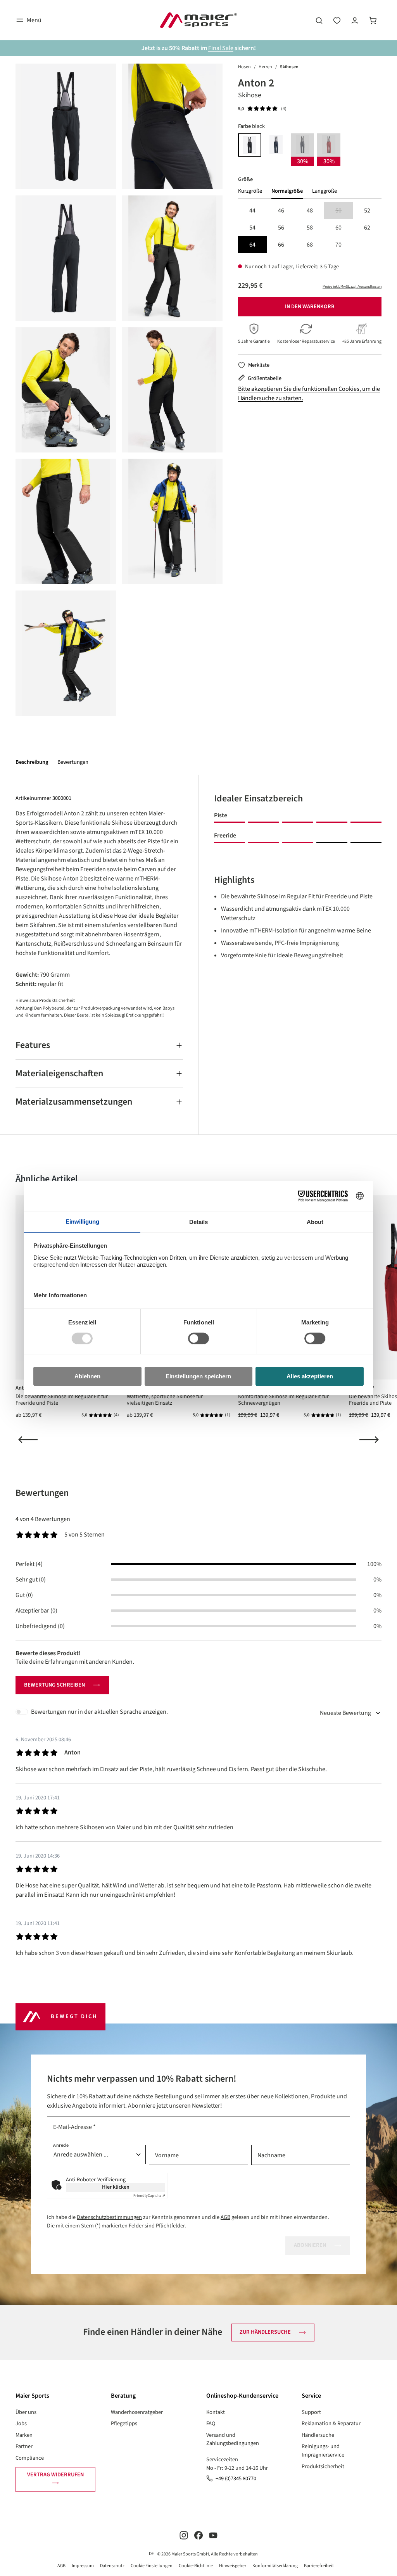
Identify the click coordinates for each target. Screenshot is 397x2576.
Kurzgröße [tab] (250, 191)
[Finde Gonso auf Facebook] (198, 2535)
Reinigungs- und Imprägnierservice (323, 2451)
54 (252, 228)
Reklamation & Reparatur (331, 2423)
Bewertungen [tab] (42, 1493)
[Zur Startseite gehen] (198, 20)
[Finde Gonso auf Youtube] (213, 2535)
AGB (225, 2217)
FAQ (211, 2423)
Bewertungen (73, 762)
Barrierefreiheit (319, 2566)
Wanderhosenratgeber (137, 2412)
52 (367, 211)
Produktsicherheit (323, 2466)
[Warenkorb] (373, 20)
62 (367, 228)
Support (311, 2412)
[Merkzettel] (337, 20)
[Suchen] (319, 20)
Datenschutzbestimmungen (109, 2217)
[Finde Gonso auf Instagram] (184, 2535)
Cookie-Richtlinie (196, 2566)
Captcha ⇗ (149, 2196)
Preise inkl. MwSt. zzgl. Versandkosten (352, 287)
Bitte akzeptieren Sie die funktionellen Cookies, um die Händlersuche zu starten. (309, 394)
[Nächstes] (369, 1440)
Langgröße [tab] (325, 191)
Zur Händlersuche (265, 2332)
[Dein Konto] (355, 20)
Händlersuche (318, 2435)
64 (252, 245)
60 (338, 228)
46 (281, 211)
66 (281, 245)
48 (310, 211)
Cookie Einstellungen (152, 2566)
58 (310, 228)
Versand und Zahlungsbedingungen (233, 2439)
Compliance (30, 2458)
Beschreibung (32, 762)
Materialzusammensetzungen (74, 1102)
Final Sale (221, 48)
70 (338, 245)
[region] (119, 390)
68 (310, 245)
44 (252, 211)
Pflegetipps (124, 2423)
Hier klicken (116, 2187)
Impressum (83, 2566)
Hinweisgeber (233, 2566)
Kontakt (216, 2412)
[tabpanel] (310, 228)
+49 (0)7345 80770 (236, 2478)
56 (281, 228)
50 (344, 211)
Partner (24, 2446)
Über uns (26, 2412)
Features (33, 1045)
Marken (24, 2435)
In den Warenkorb (310, 306)
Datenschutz (112, 2566)
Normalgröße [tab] (287, 191)
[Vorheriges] (28, 1440)
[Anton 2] (66, 126)
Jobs (21, 2423)
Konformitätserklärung (275, 2566)
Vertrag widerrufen (55, 2475)
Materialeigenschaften (59, 1073)
